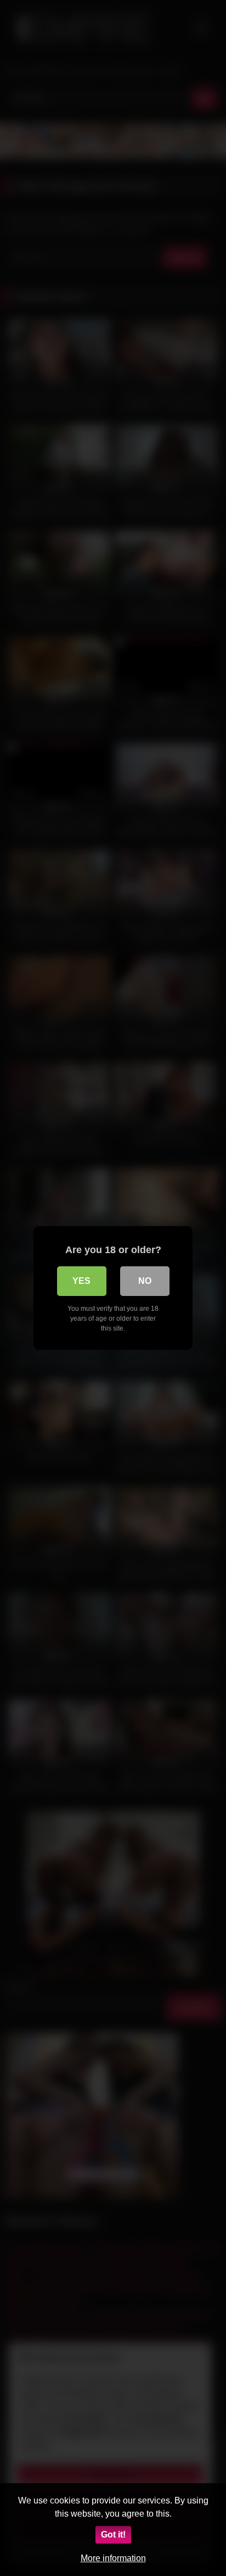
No (145, 1281)
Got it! (113, 2535)
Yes (81, 1281)
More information (113, 2558)
